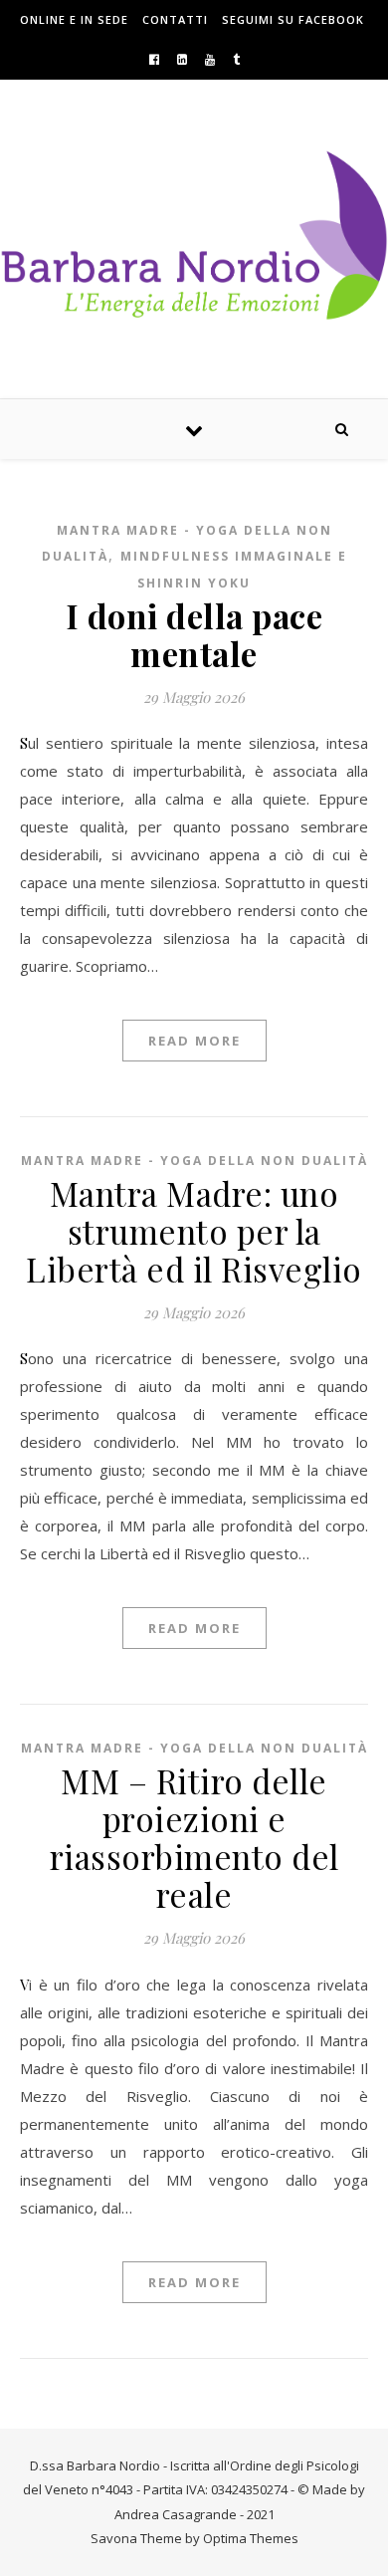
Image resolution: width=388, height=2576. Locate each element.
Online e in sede (74, 19)
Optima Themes (251, 2538)
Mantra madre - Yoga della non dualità (194, 1161)
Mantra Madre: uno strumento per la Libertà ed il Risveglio (194, 1231)
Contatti (175, 19)
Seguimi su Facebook (293, 19)
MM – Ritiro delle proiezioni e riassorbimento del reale (194, 1837)
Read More (194, 1041)
